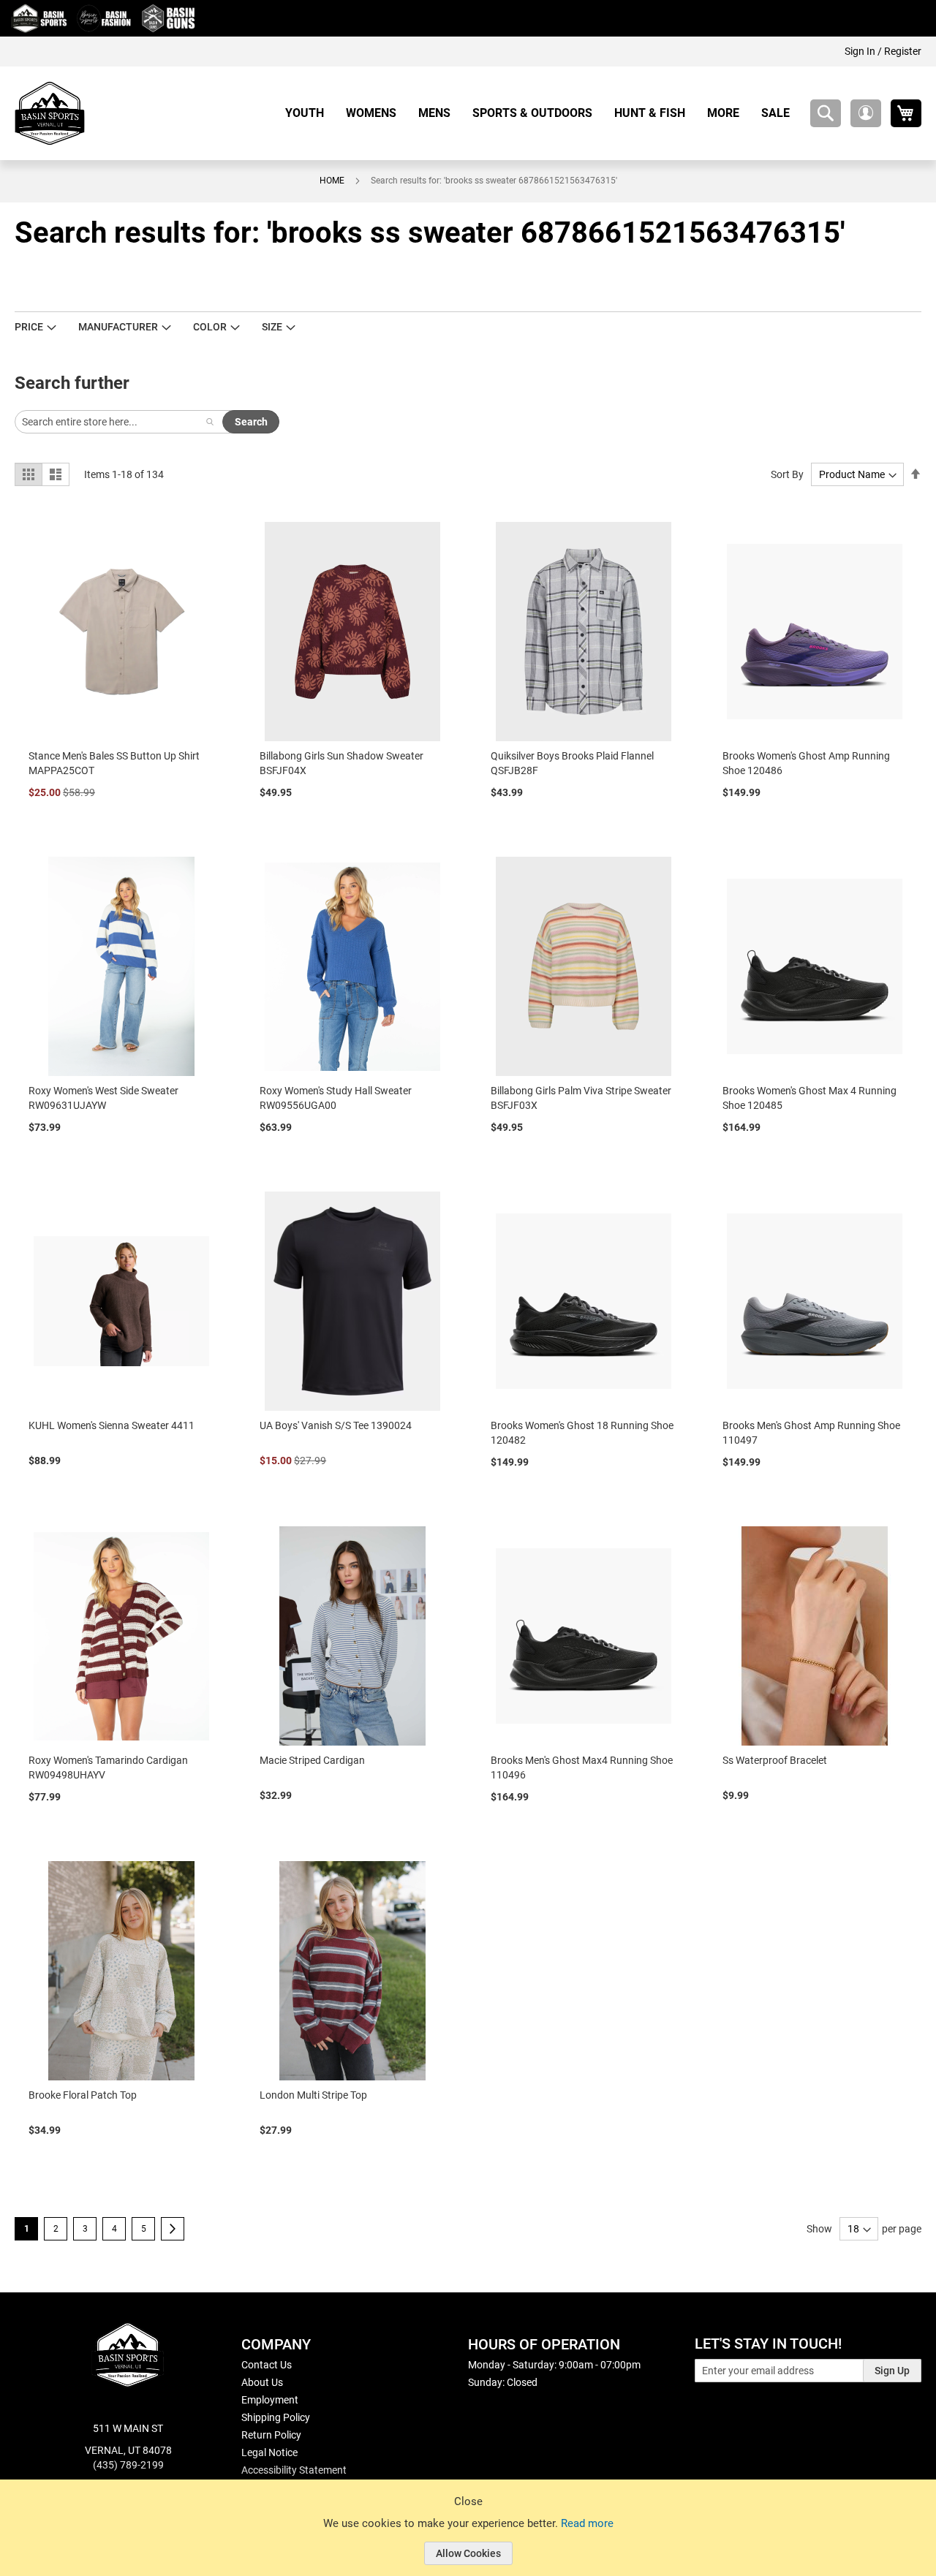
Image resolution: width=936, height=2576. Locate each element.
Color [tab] (210, 327)
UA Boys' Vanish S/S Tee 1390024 (336, 1425)
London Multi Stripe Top (313, 2095)
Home (332, 181)
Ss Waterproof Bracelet (775, 1760)
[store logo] (50, 113)
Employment (270, 2400)
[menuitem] (310, 113)
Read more (587, 2523)
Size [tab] (272, 327)
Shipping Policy (276, 2417)
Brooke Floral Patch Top (83, 2095)
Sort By (787, 474)
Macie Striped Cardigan (312, 1760)
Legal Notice (269, 2452)
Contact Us (267, 2365)
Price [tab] (29, 327)
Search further (72, 383)
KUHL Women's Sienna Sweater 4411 (112, 1425)
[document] (468, 2539)
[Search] (210, 422)
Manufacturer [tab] (118, 327)
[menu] (543, 113)
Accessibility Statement (294, 2470)
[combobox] (826, 113)
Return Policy (271, 2435)
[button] (866, 113)
